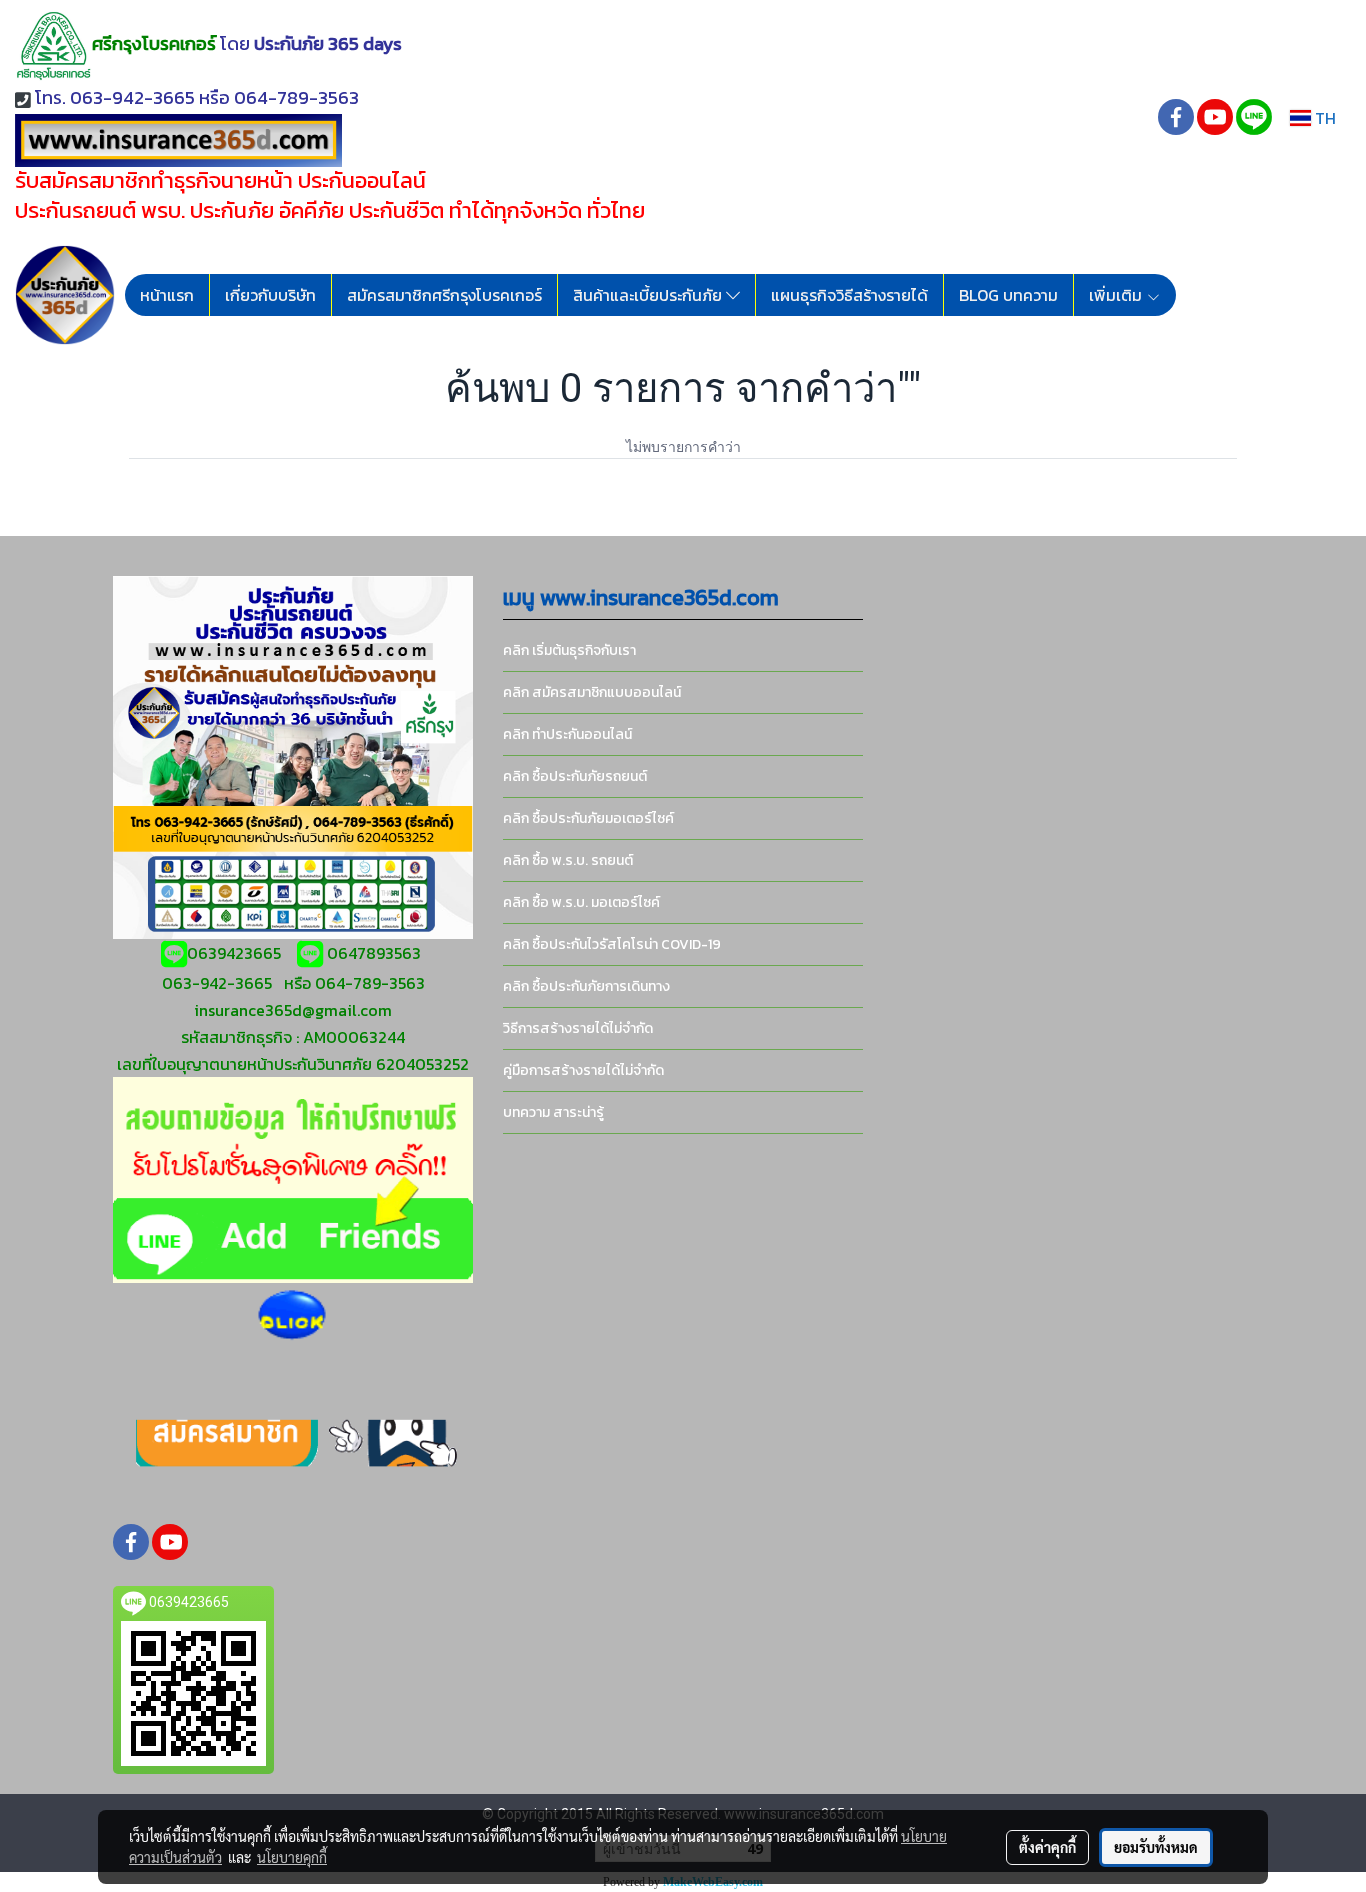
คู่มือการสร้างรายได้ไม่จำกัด (583, 1070)
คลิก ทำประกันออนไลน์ (567, 734)
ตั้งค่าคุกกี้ (1047, 1847)
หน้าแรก (167, 295)
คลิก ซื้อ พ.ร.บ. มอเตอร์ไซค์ (581, 902)
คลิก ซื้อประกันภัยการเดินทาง (586, 986)
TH (1323, 118)
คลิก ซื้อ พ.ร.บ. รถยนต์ (568, 860)
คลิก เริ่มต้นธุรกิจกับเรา (569, 650)
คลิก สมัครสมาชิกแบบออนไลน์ (592, 692)
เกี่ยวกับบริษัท (270, 295)
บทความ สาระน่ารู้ (553, 1112)
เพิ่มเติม (1117, 295)
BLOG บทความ (1008, 295)
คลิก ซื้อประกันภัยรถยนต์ (575, 776)
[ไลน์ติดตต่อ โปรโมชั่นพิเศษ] (293, 1177)
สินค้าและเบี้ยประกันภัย (649, 295)
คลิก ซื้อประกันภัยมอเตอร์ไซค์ (588, 818)
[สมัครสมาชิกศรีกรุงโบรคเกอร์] (292, 1316)
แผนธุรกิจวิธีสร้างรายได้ (849, 295)
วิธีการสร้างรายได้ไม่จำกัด (578, 1028)
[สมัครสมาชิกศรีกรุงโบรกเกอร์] (293, 1442)
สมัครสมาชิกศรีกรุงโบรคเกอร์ (444, 295)
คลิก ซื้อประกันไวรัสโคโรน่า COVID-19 (612, 944)
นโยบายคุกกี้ (292, 1857)
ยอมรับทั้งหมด (1156, 1847)
